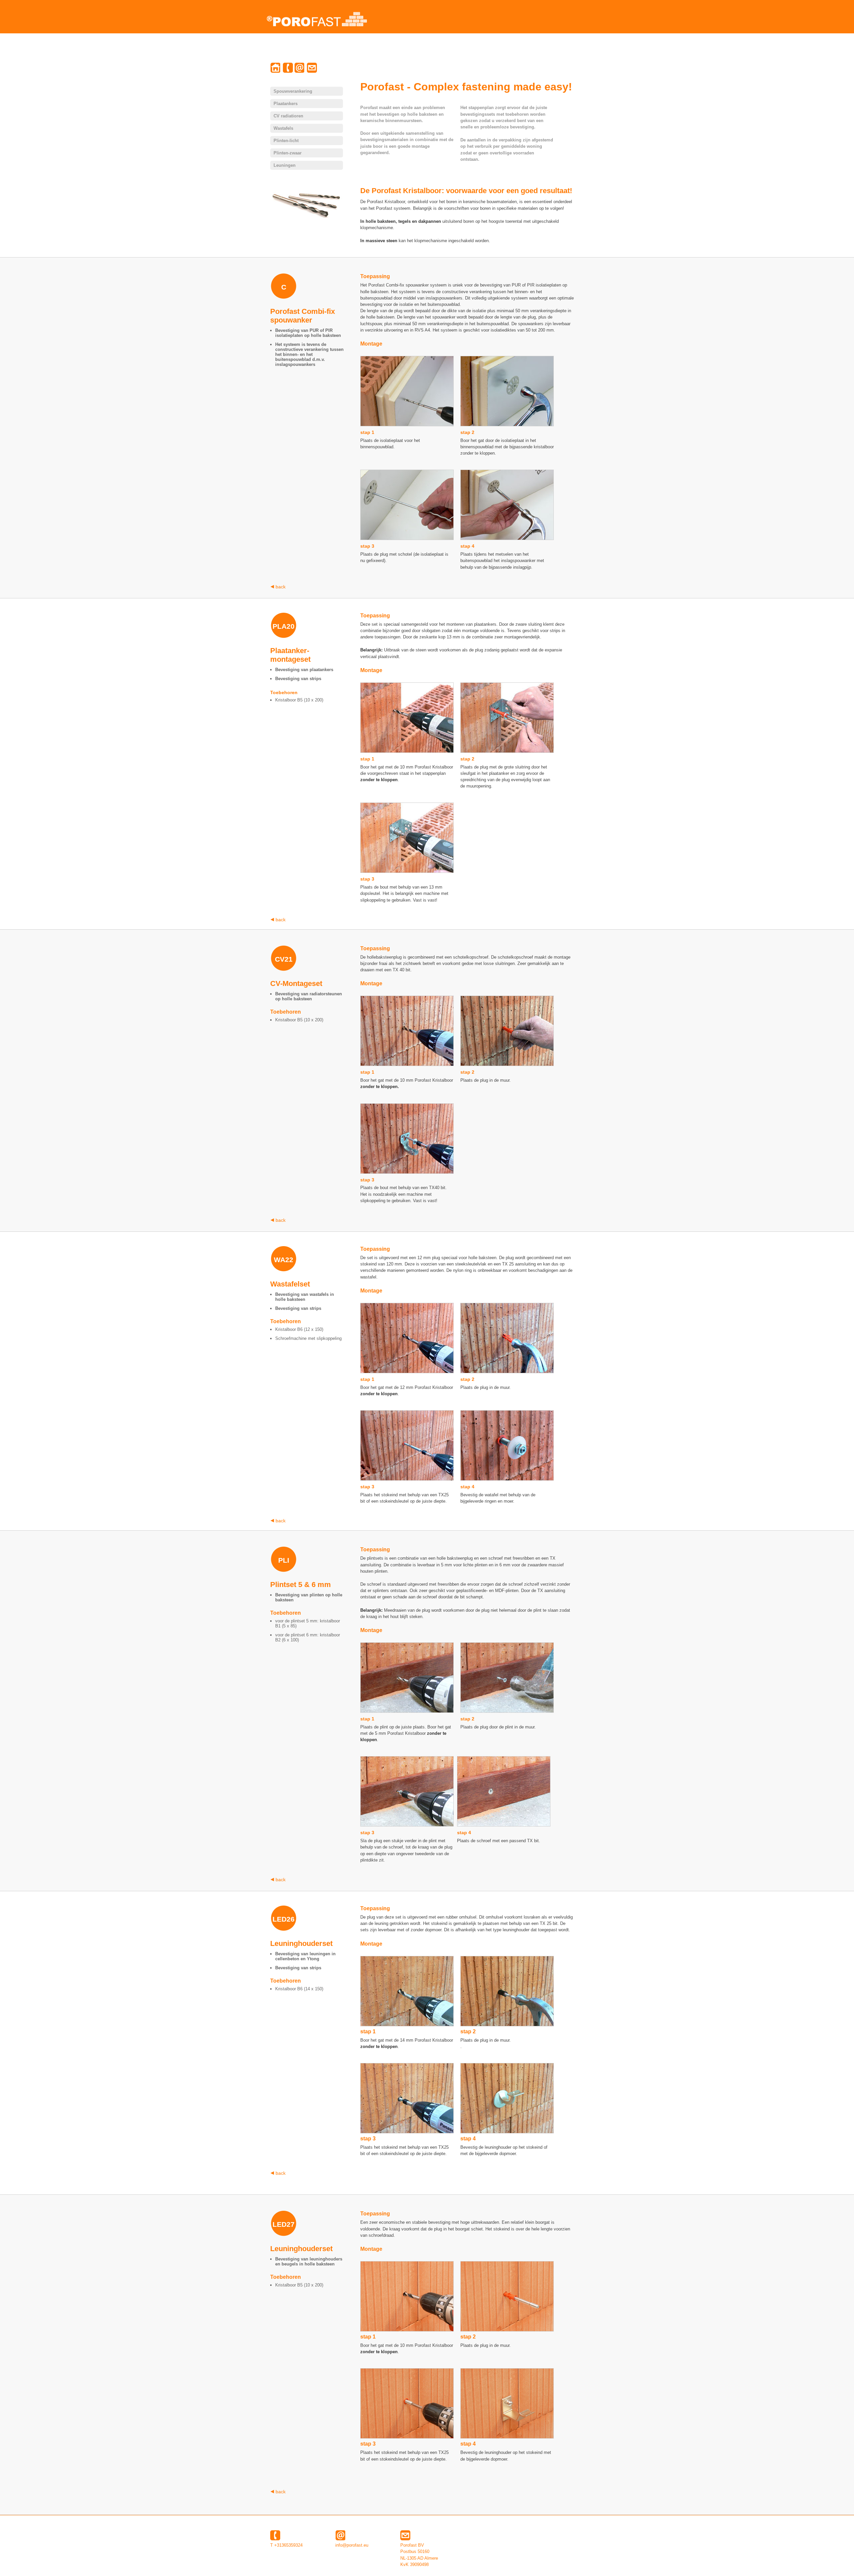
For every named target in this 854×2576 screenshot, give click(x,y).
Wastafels (283, 128)
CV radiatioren (288, 116)
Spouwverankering (293, 91)
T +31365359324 (286, 2545)
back (280, 587)
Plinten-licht (286, 141)
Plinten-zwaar (288, 153)
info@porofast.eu (352, 2545)
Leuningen (285, 165)
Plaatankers (286, 104)
